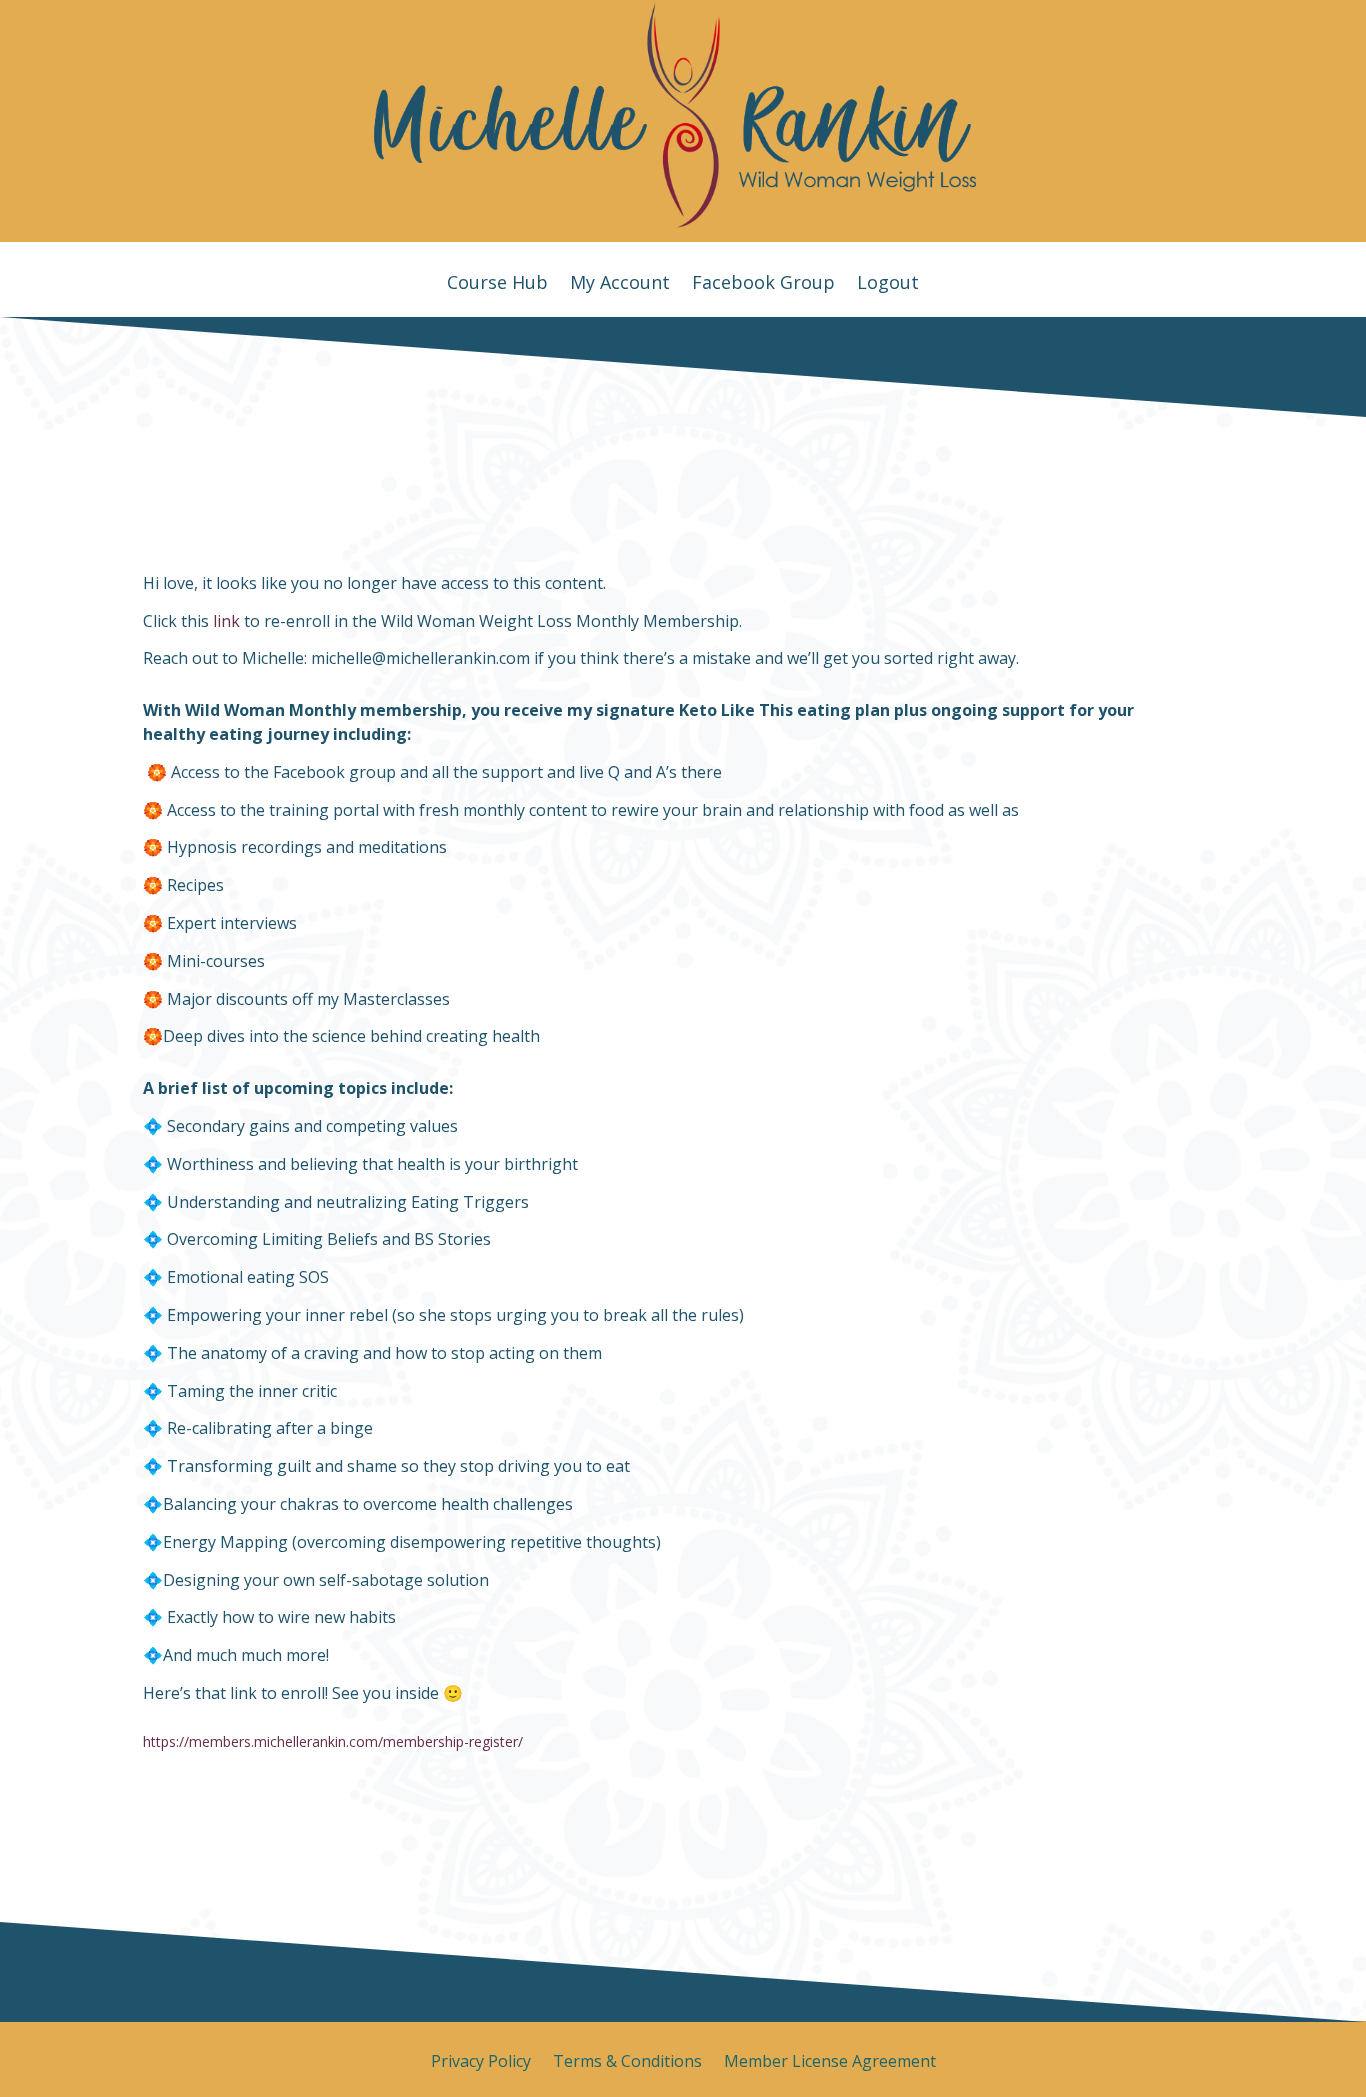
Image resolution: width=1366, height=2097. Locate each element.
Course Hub (497, 284)
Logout (888, 284)
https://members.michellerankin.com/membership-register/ (333, 1741)
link (226, 621)
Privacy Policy (481, 2063)
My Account (620, 284)
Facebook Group (763, 284)
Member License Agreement (830, 2063)
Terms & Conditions (627, 2063)
